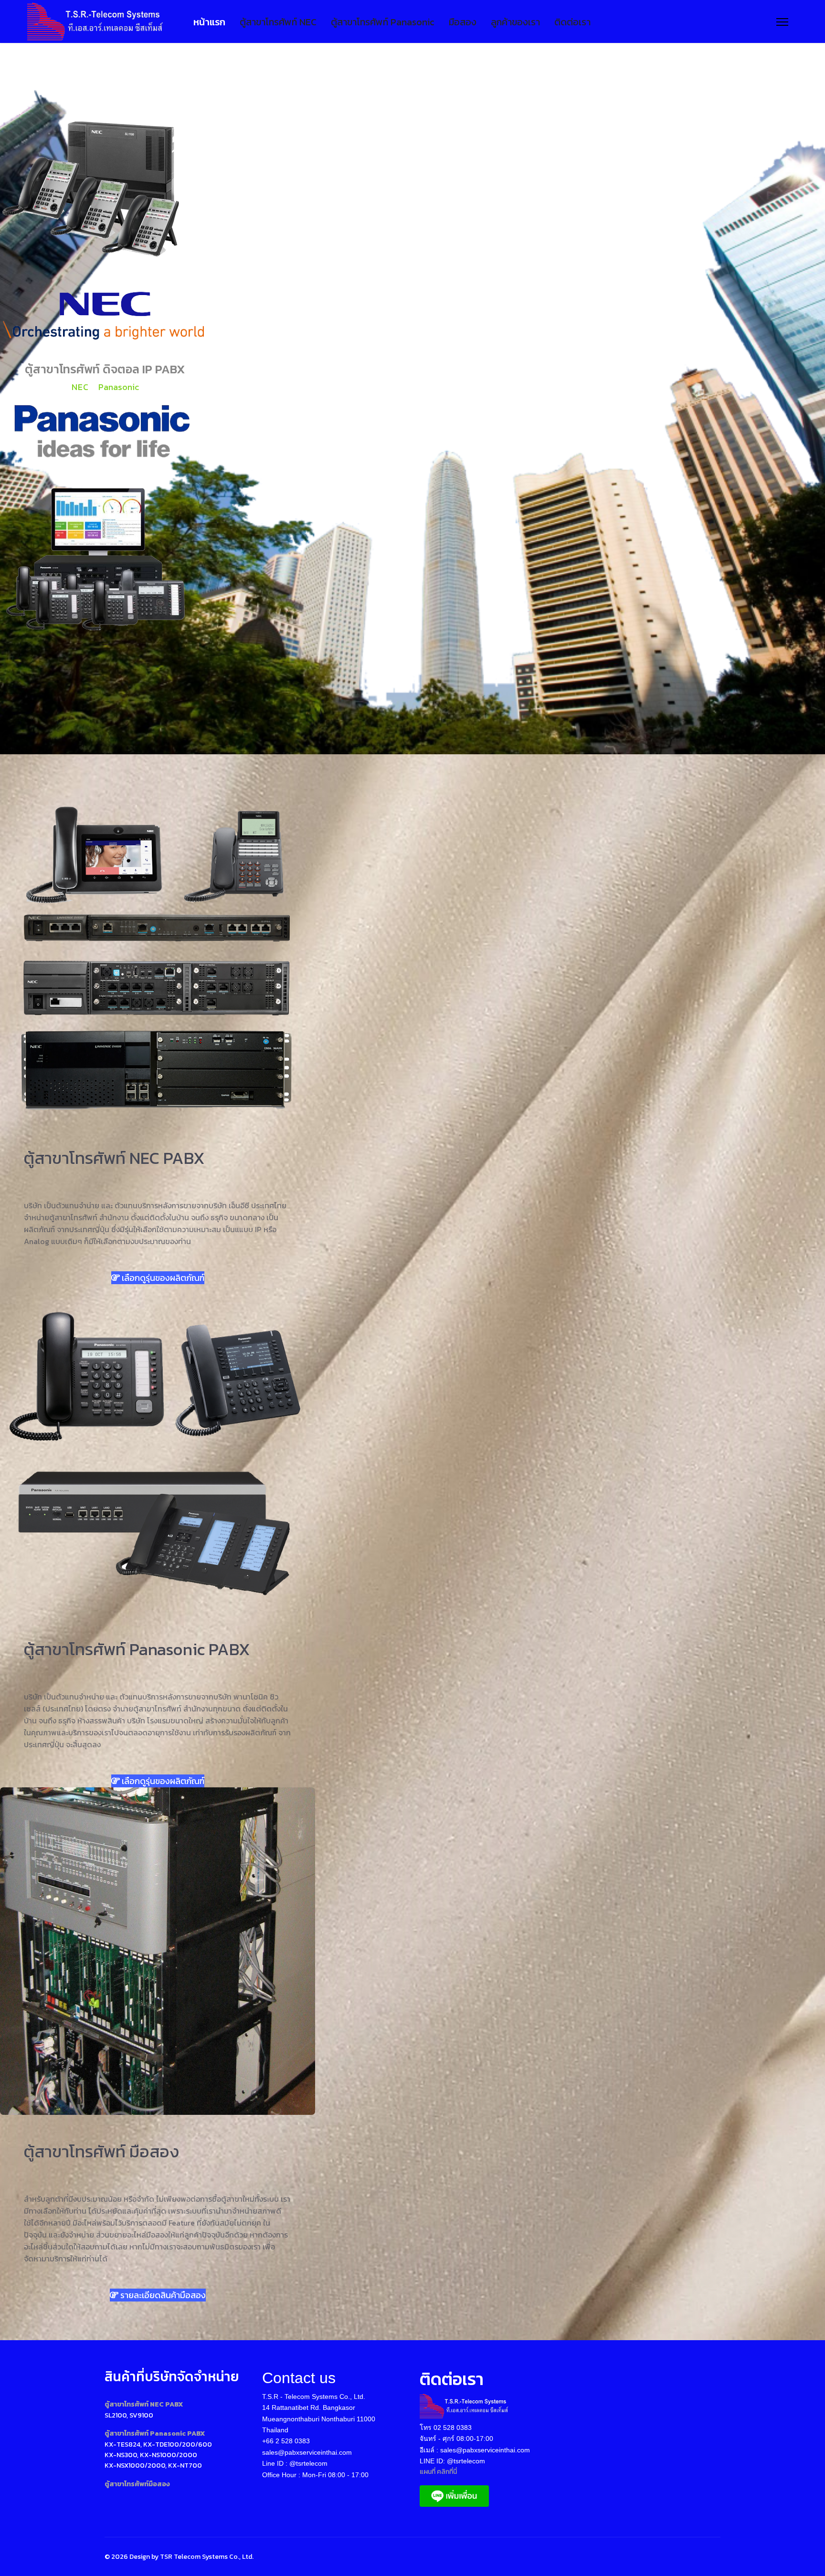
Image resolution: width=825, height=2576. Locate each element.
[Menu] (782, 22)
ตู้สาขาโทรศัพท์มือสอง (137, 2484)
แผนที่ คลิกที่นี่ (438, 2472)
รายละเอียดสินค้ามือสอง (162, 2295)
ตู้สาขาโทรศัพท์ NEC (278, 22)
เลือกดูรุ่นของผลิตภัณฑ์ (162, 1278)
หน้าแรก (209, 22)
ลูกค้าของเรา (515, 22)
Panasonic (119, 387)
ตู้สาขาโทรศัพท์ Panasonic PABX (155, 2433)
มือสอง (463, 22)
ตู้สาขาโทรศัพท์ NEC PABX (144, 2404)
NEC (80, 387)
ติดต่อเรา (572, 22)
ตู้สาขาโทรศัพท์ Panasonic (383, 22)
